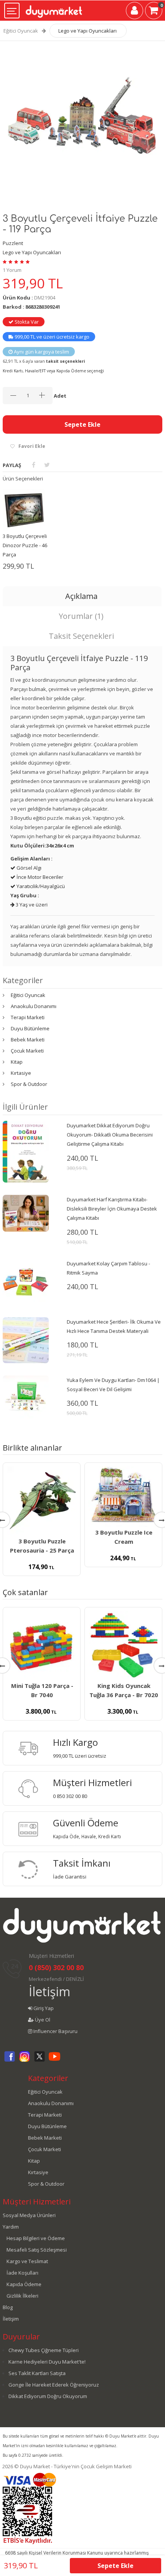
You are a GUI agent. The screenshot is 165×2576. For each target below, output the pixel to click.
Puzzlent (13, 243)
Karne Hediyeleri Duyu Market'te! (47, 2362)
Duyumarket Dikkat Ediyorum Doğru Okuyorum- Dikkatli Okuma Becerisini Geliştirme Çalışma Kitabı (110, 1135)
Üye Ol (42, 2020)
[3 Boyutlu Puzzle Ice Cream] (123, 1496)
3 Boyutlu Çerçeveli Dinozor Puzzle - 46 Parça (25, 545)
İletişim (49, 1991)
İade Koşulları (22, 2273)
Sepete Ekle (82, 424)
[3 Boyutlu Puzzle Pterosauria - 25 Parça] (42, 1501)
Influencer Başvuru (55, 2031)
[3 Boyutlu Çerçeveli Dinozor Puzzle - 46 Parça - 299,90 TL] (24, 510)
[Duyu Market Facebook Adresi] (10, 2061)
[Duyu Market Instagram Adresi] (25, 2061)
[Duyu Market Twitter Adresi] (40, 2061)
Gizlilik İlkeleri (22, 2296)
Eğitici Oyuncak (21, 31)
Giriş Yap (43, 2008)
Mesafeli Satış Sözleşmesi (37, 2250)
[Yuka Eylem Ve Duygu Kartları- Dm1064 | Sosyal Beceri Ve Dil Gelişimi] (26, 1398)
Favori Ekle (32, 446)
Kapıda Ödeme (24, 2284)
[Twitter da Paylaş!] (47, 465)
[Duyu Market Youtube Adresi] (54, 2061)
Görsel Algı (28, 868)
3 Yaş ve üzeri (31, 905)
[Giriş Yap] (134, 12)
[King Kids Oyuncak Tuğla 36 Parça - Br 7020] (123, 1645)
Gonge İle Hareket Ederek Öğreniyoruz (54, 2385)
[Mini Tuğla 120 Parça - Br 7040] (42, 1645)
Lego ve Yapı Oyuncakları (87, 31)
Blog (8, 2307)
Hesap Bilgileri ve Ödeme (36, 2238)
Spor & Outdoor (29, 1084)
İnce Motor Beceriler (39, 877)
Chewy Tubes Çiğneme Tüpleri (44, 2350)
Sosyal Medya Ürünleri (29, 2215)
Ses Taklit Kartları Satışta (37, 2373)
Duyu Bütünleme (30, 1028)
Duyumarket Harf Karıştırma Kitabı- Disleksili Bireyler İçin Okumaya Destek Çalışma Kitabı (112, 1209)
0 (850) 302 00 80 (56, 1967)
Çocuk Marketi (27, 1051)
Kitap (17, 1062)
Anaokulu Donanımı (34, 1006)
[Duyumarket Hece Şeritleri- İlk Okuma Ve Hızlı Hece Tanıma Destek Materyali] (26, 1339)
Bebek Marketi (28, 1040)
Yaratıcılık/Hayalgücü (40, 886)
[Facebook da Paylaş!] (34, 465)
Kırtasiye (21, 1073)
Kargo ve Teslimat (27, 2261)
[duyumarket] (54, 8)
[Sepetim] (154, 12)
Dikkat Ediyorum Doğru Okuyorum (48, 2396)
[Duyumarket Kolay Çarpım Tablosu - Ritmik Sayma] (26, 1281)
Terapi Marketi (28, 1017)
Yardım (11, 2227)
